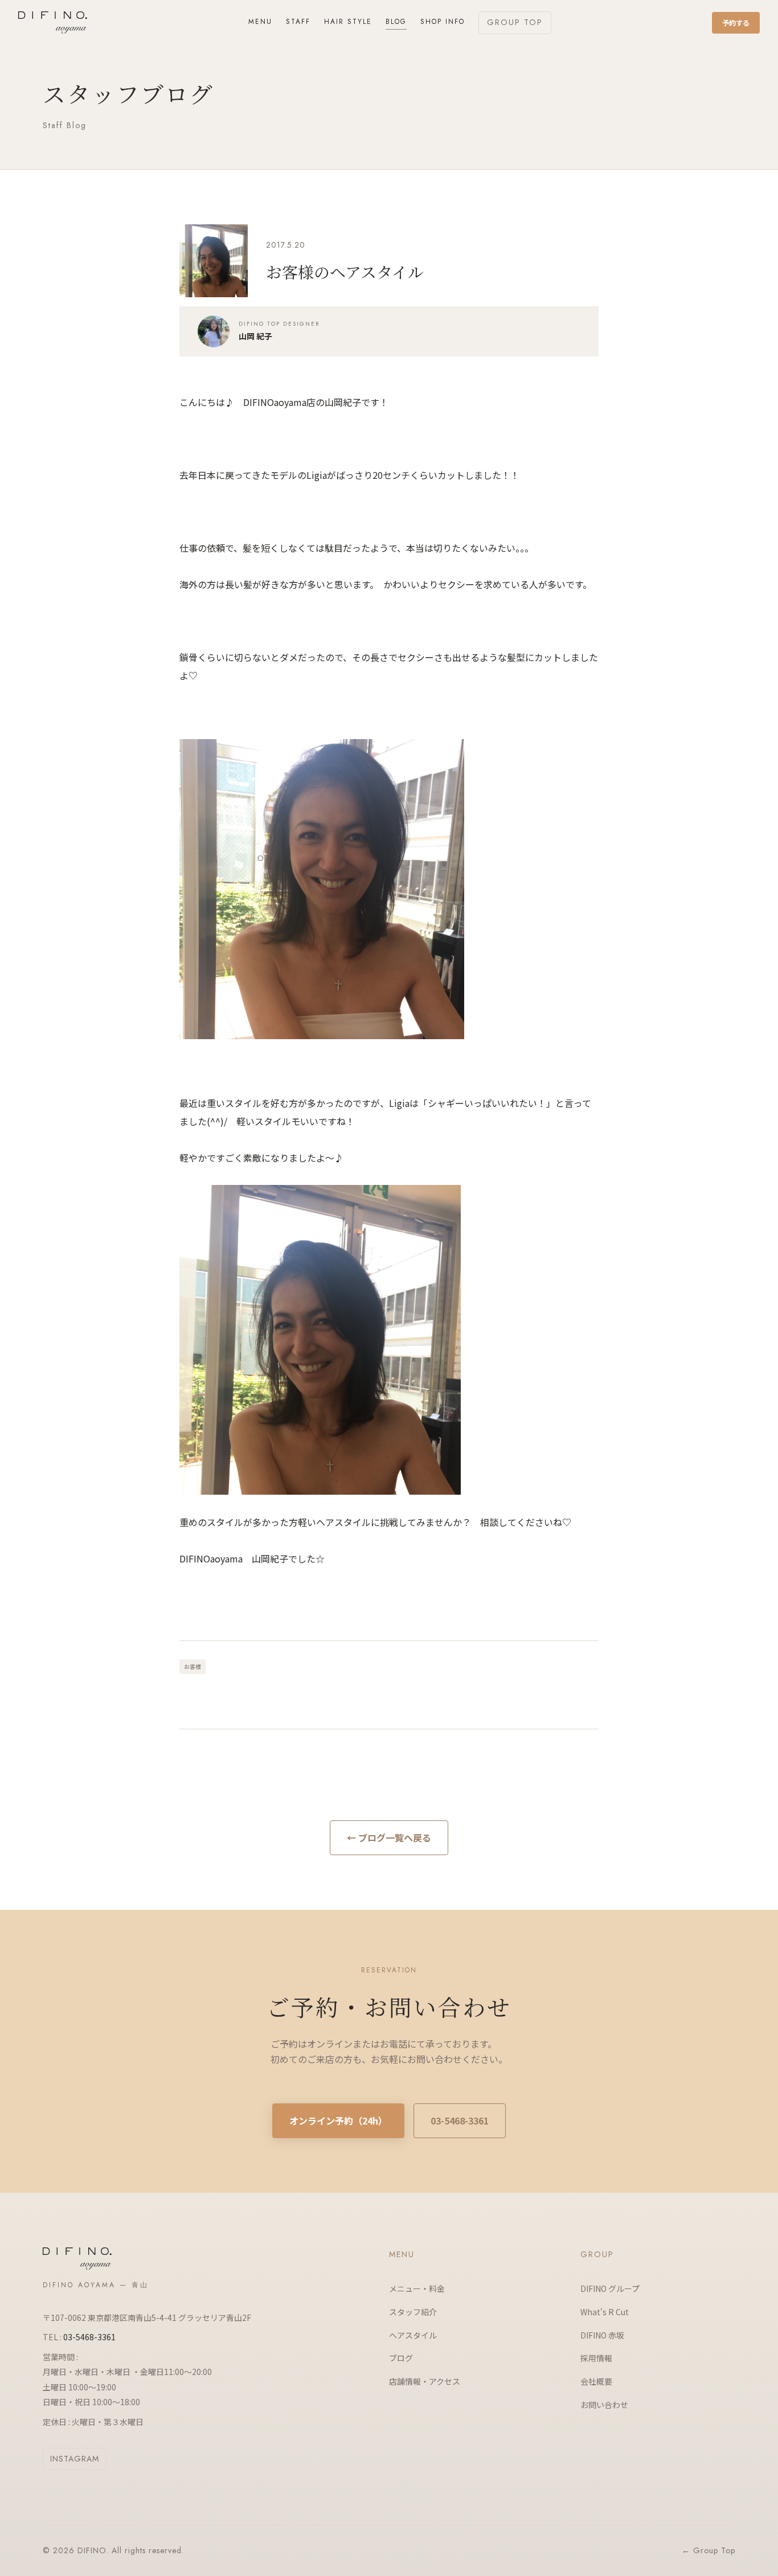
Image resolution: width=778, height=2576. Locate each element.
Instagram (75, 2459)
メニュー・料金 (417, 2288)
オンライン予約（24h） (338, 2120)
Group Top (515, 22)
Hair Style (348, 22)
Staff (298, 22)
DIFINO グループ (610, 2288)
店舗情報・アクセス (425, 2381)
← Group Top (709, 2550)
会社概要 (596, 2381)
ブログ (401, 2358)
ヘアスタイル (413, 2335)
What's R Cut (605, 2312)
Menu (260, 22)
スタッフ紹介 (413, 2312)
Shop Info (443, 22)
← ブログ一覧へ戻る (389, 1837)
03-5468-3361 (460, 2120)
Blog (396, 22)
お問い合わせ (604, 2405)
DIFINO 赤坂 (602, 2335)
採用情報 (596, 2358)
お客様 (193, 1666)
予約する (736, 22)
